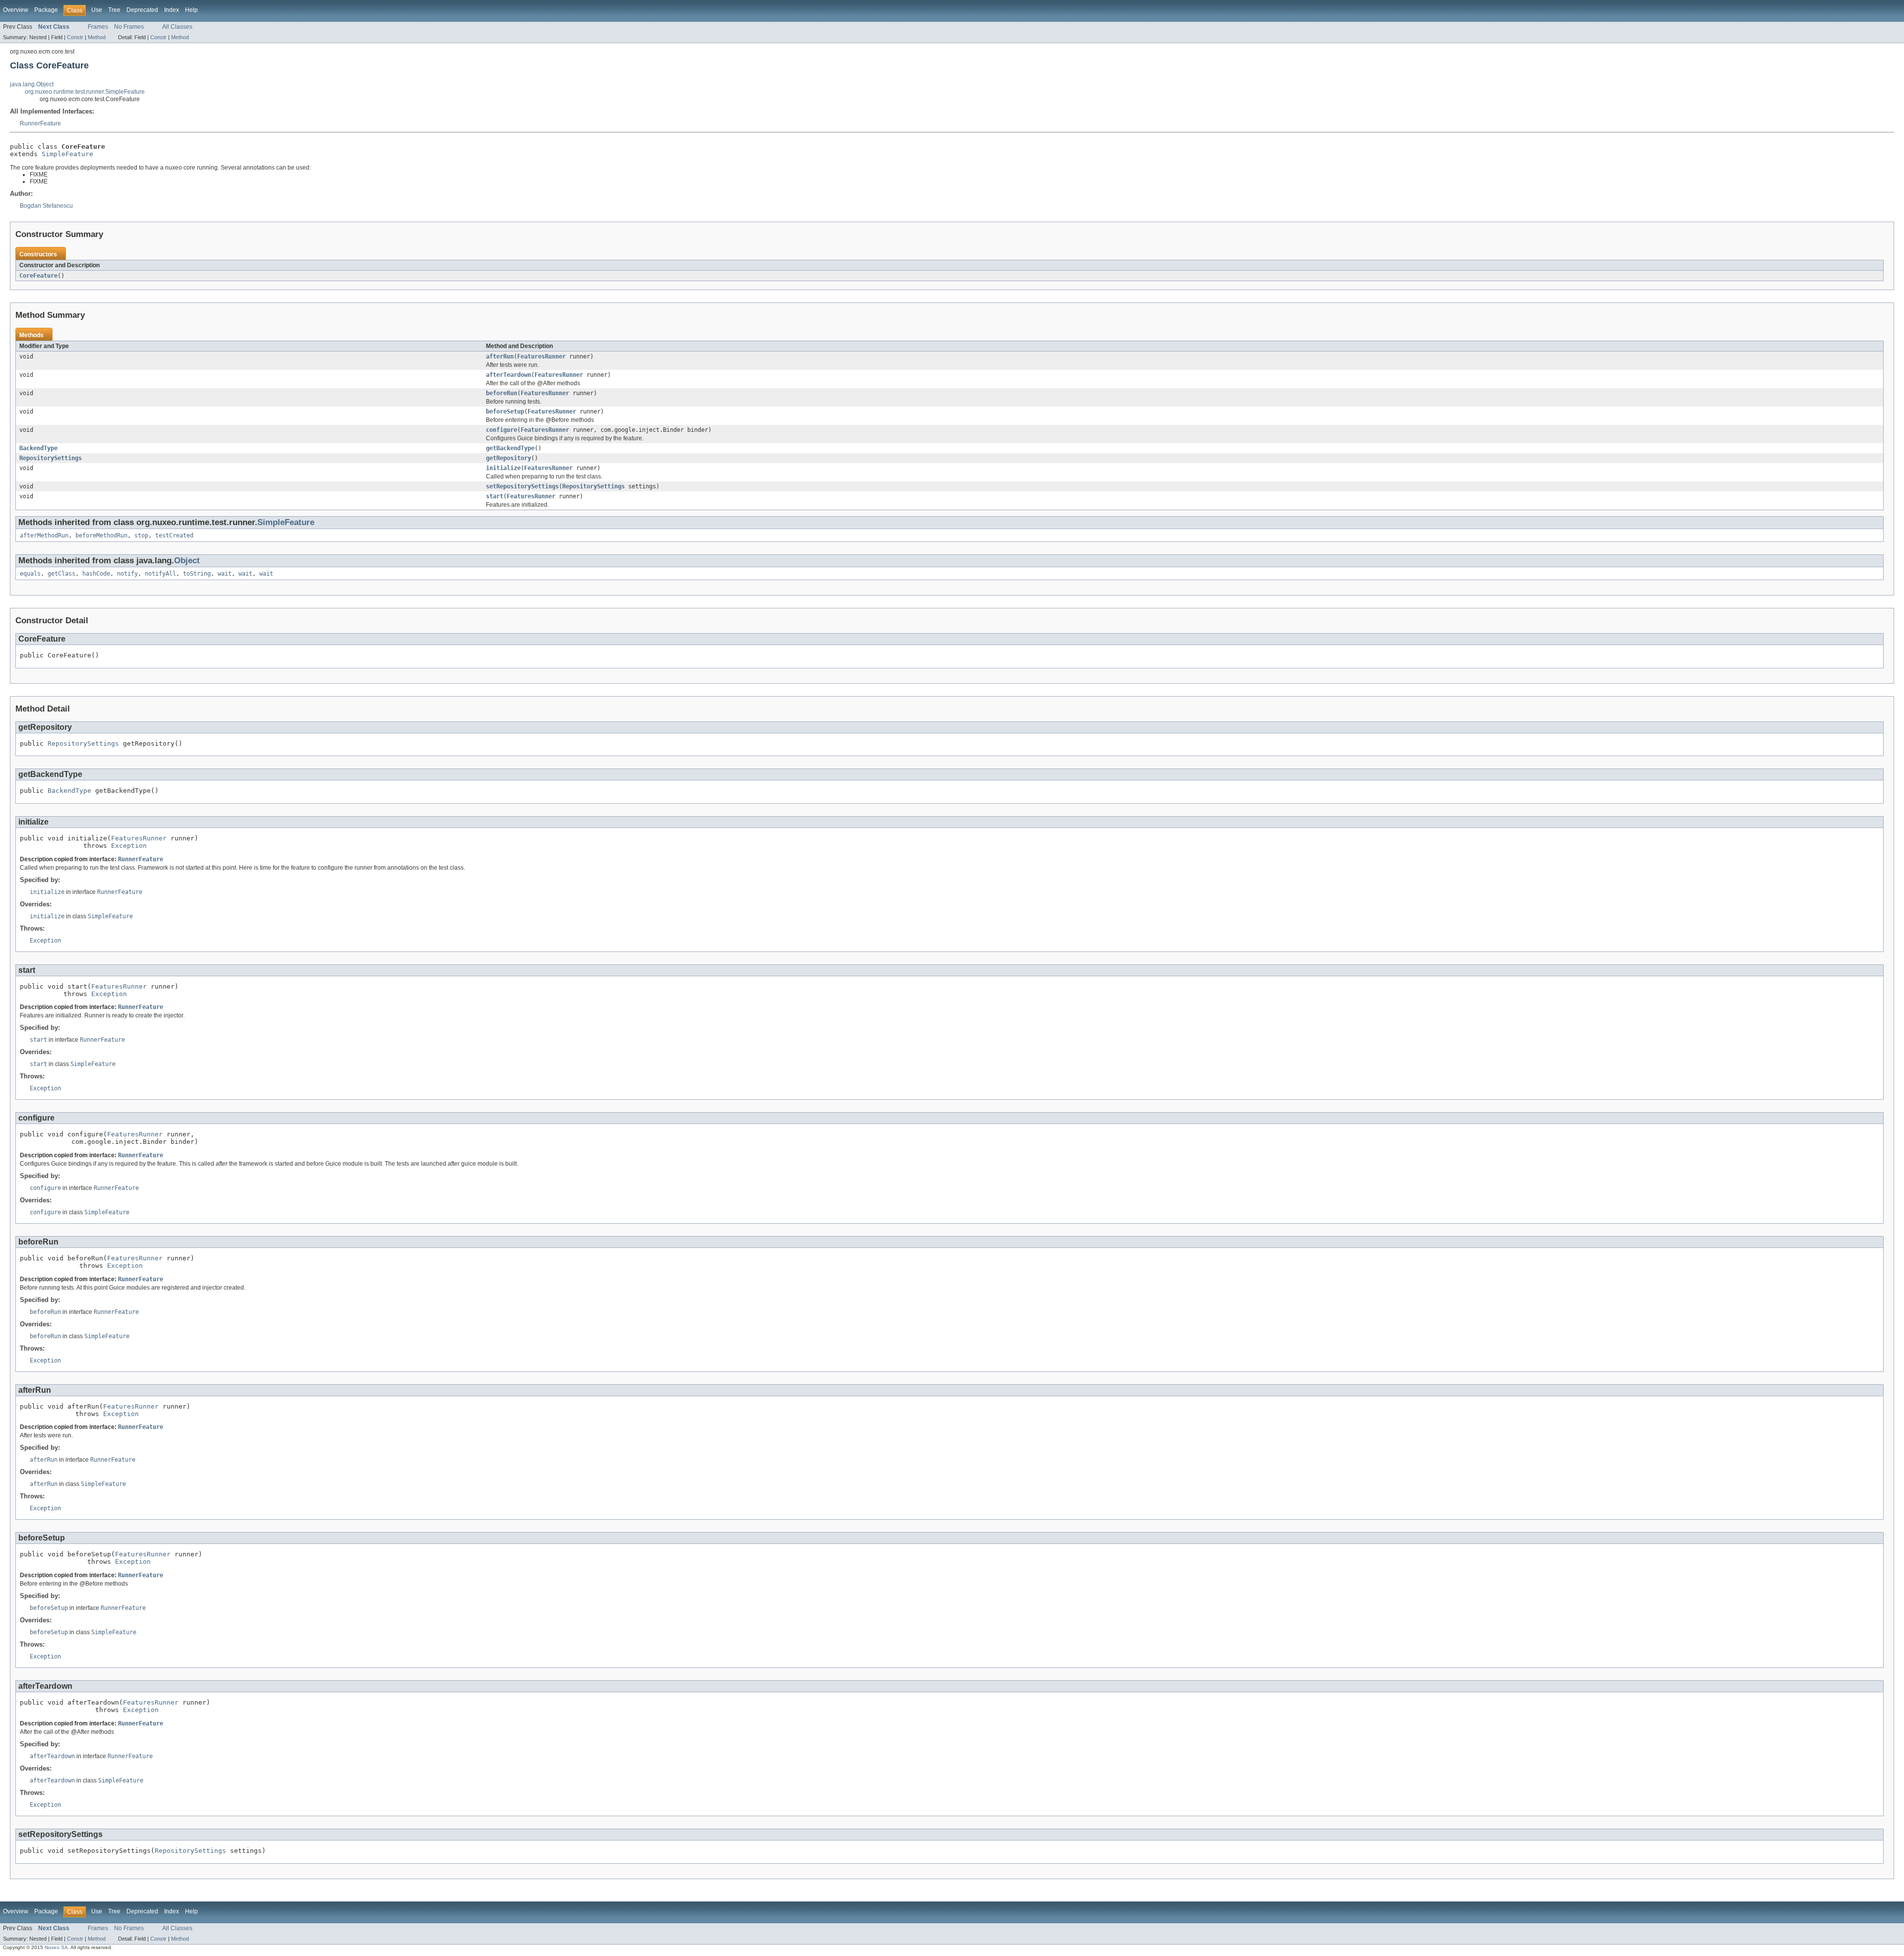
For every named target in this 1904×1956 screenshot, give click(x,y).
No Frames (129, 27)
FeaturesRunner (541, 356)
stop (141, 535)
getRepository (508, 458)
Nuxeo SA (56, 1947)
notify (127, 574)
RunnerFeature (40, 123)
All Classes (177, 27)
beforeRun (502, 393)
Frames (98, 27)
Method (97, 37)
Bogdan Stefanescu (46, 206)
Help (191, 10)
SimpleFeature (67, 154)
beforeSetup (505, 412)
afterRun (500, 356)
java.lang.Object (32, 84)
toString (197, 574)
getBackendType (510, 448)
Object (187, 561)
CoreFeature (38, 276)
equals (30, 574)
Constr (75, 37)
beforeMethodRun (101, 535)
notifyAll (160, 574)
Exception (129, 846)
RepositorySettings (51, 458)
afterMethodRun (44, 535)
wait (225, 574)
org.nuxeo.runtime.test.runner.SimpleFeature (85, 92)
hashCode (96, 574)
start (495, 496)
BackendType (38, 448)
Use (97, 10)
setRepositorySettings (522, 486)
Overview (16, 10)
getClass (61, 574)
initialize (503, 468)
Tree (114, 10)
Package (46, 10)
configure (502, 430)
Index (172, 10)
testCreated (174, 535)
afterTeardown (508, 375)
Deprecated (142, 10)
